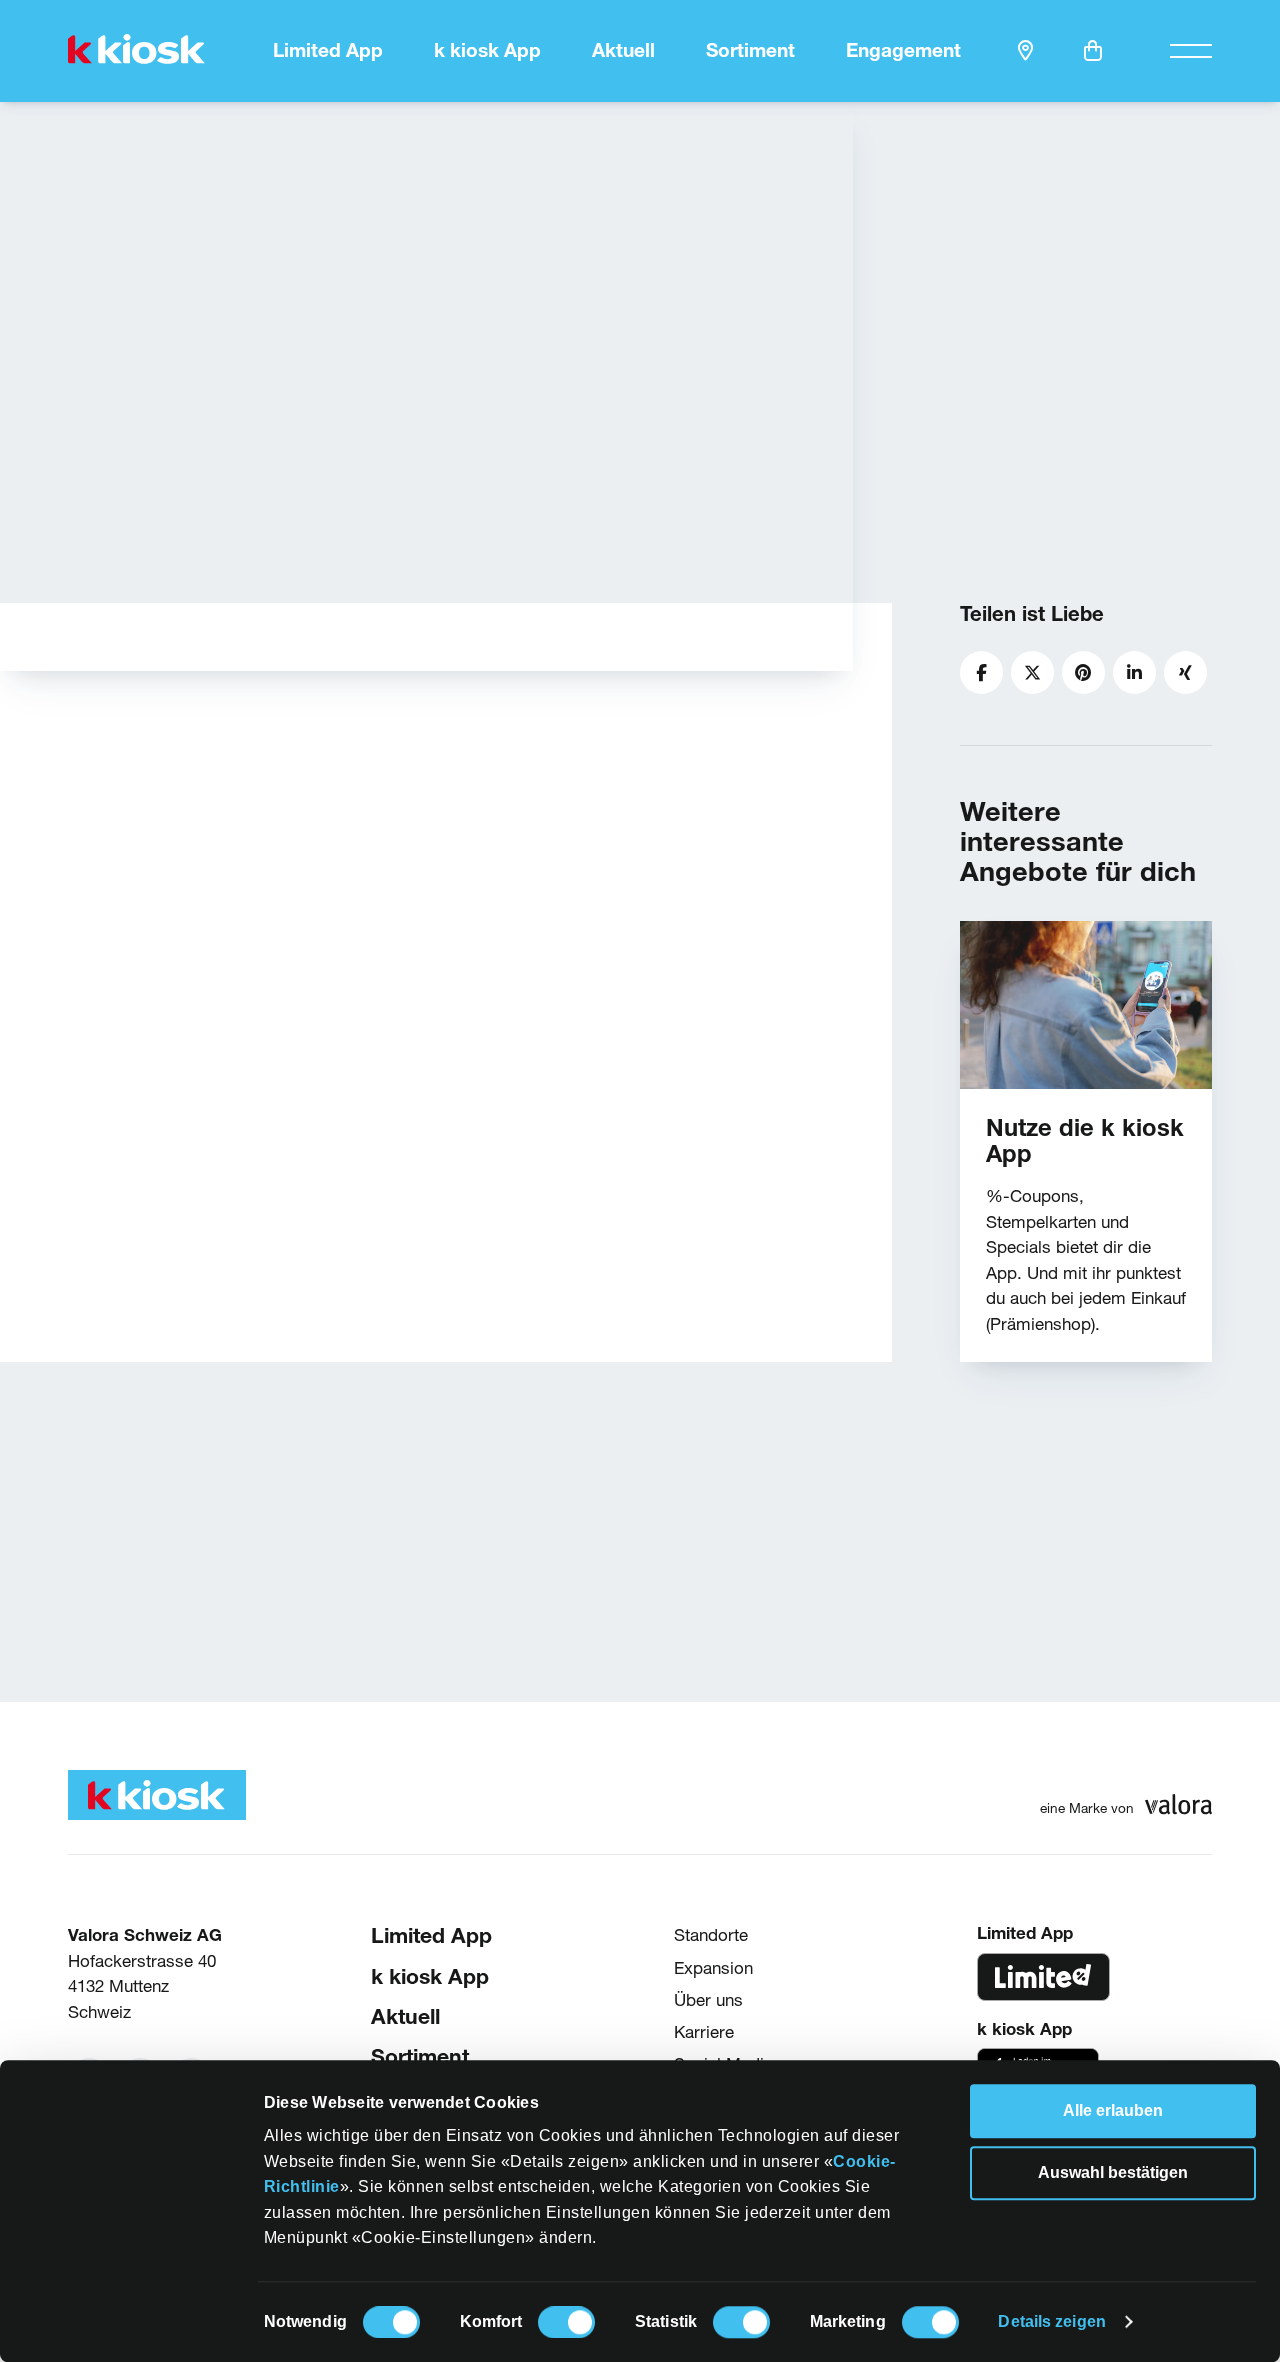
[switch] (566, 2322)
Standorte (711, 1934)
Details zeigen (1051, 2321)
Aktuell (623, 50)
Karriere (704, 2031)
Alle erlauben (1113, 2110)
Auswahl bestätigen (1113, 2172)
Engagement (903, 50)
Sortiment (750, 50)
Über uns (708, 1998)
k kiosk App (487, 50)
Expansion (713, 1966)
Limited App (328, 50)
